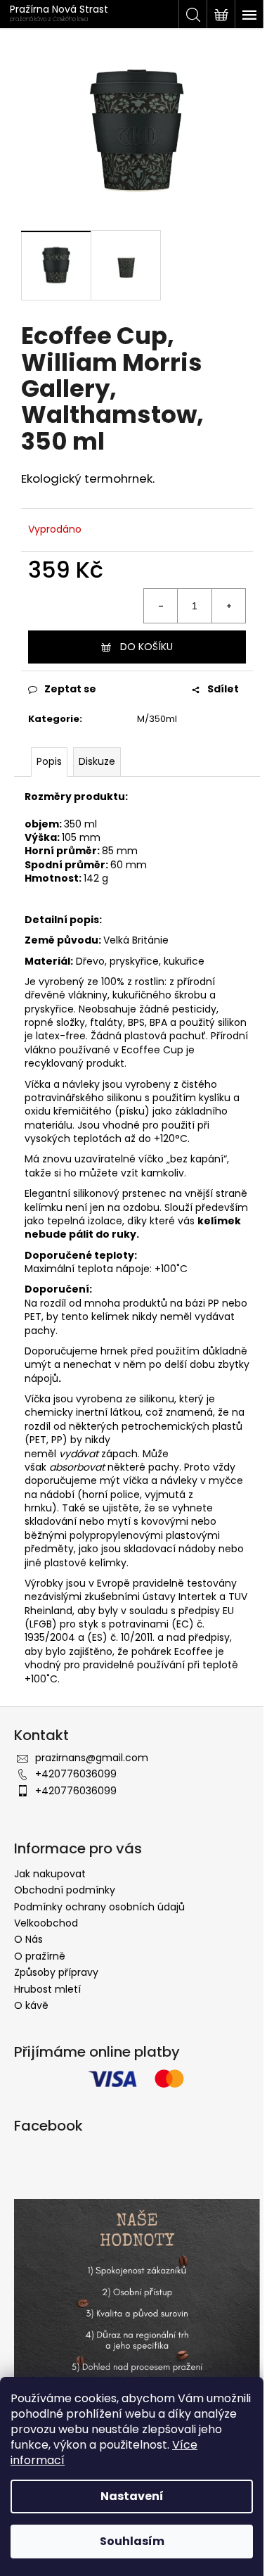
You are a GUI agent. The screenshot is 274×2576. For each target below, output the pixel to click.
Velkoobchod (46, 1923)
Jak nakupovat (50, 1874)
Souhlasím (132, 2541)
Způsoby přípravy (56, 1972)
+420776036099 (76, 1774)
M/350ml (157, 719)
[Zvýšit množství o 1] (228, 606)
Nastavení (132, 2496)
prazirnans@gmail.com (92, 1758)
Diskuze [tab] (97, 761)
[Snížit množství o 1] (161, 606)
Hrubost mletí (47, 1989)
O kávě (31, 2005)
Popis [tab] (49, 761)
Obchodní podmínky (65, 1890)
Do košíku (146, 647)
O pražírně (40, 1956)
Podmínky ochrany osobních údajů (99, 1907)
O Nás (28, 1939)
